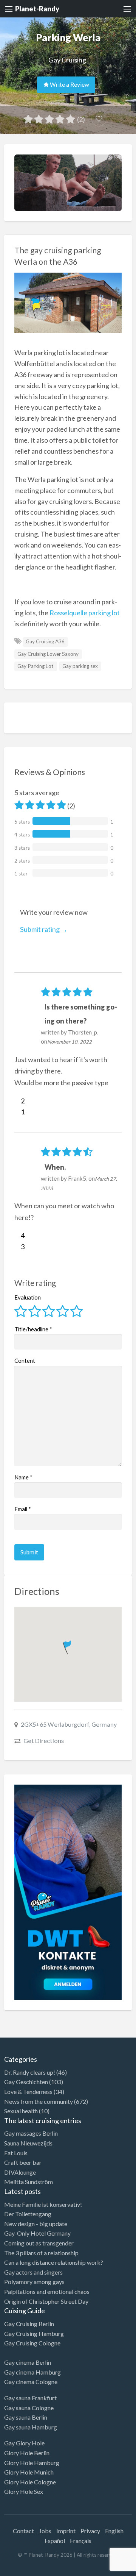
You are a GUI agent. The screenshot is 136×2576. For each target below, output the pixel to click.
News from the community (39, 2101)
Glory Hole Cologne (30, 2482)
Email (23, 1509)
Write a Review (69, 84)
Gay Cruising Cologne (32, 2343)
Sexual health (21, 2111)
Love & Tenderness (28, 2092)
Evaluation (28, 1297)
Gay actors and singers (33, 2272)
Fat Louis (16, 2153)
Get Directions (44, 1740)
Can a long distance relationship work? (54, 2262)
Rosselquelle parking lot (85, 613)
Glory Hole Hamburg (32, 2463)
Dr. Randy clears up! (30, 2072)
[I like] (18, 1101)
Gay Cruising (67, 60)
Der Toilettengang (28, 2214)
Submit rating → (44, 929)
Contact (23, 2531)
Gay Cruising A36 (45, 641)
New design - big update (36, 2224)
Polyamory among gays (34, 2282)
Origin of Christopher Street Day (46, 2301)
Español (55, 2541)
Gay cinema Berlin (28, 2362)
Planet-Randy (37, 9)
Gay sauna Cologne (29, 2408)
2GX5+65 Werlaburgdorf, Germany (69, 1724)
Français (81, 2541)
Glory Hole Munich (29, 2472)
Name (23, 1477)
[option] (102, 2570)
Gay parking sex (80, 666)
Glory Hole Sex (24, 2491)
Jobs (45, 2531)
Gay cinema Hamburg (32, 2372)
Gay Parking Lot (36, 666)
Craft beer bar (23, 2162)
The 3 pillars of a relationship (41, 2253)
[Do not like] (18, 1112)
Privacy (90, 2531)
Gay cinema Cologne (31, 2382)
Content (25, 1361)
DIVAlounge (20, 2172)
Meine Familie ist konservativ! (43, 2204)
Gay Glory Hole (24, 2443)
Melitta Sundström (29, 2182)
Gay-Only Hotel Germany (37, 2233)
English (114, 2531)
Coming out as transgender (39, 2243)
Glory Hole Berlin (27, 2453)
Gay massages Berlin (31, 2133)
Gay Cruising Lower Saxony (48, 654)
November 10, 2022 (70, 1042)
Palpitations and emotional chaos (47, 2291)
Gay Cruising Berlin (29, 2324)
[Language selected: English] (105, 2568)
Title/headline (33, 1329)
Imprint (66, 2531)
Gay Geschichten (26, 2082)
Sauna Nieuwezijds (28, 2143)
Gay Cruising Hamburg (34, 2333)
